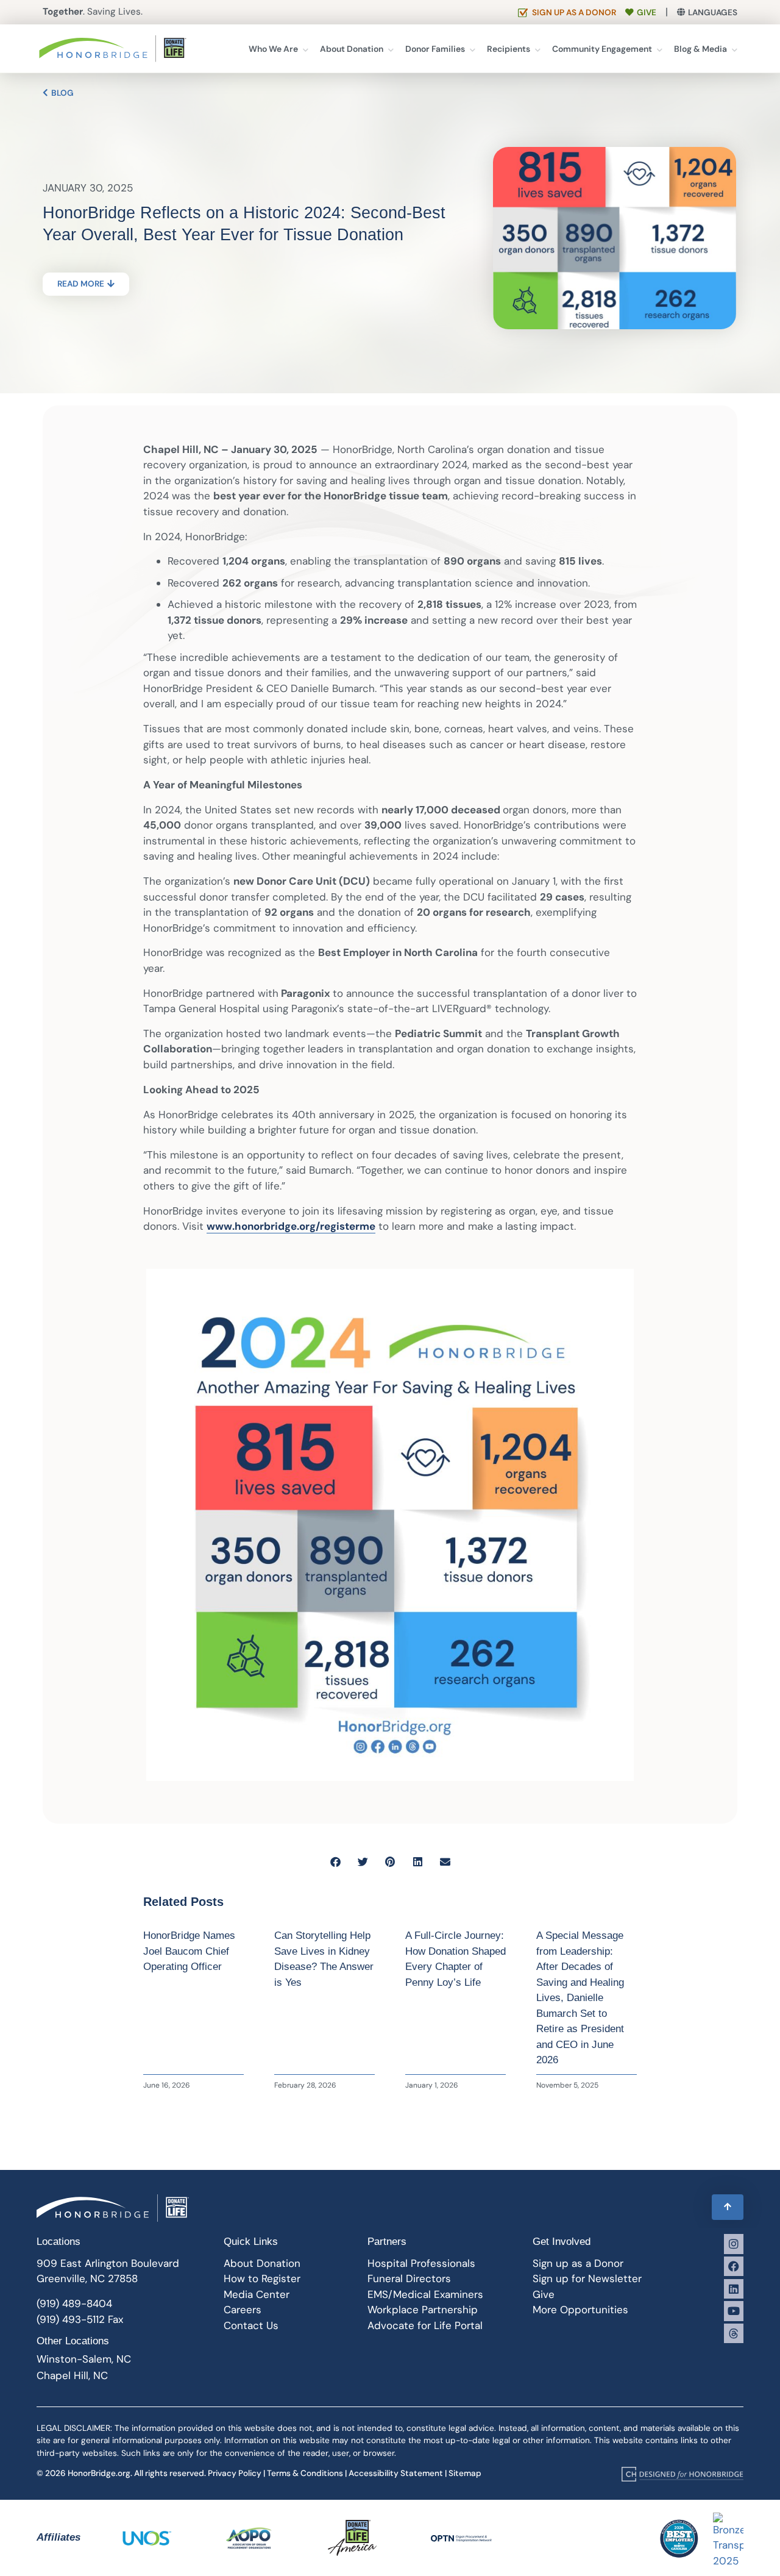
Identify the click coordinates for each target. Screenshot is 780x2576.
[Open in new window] (682, 2474)
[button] (335, 1862)
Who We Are (273, 49)
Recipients (509, 49)
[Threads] (734, 2333)
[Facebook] (734, 2266)
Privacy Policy (235, 2473)
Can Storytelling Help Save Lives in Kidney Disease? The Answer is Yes (324, 1959)
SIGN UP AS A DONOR (574, 12)
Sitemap (465, 2473)
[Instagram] (734, 2244)
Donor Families (435, 49)
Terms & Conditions (305, 2473)
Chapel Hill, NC (72, 2375)
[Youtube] (734, 2311)
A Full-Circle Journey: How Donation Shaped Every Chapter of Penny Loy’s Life (456, 1959)
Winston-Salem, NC (84, 2359)
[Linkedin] (734, 2289)
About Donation (352, 49)
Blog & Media (700, 49)
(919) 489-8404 (74, 2303)
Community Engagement (602, 49)
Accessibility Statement (396, 2473)
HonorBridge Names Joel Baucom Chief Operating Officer (189, 1951)
